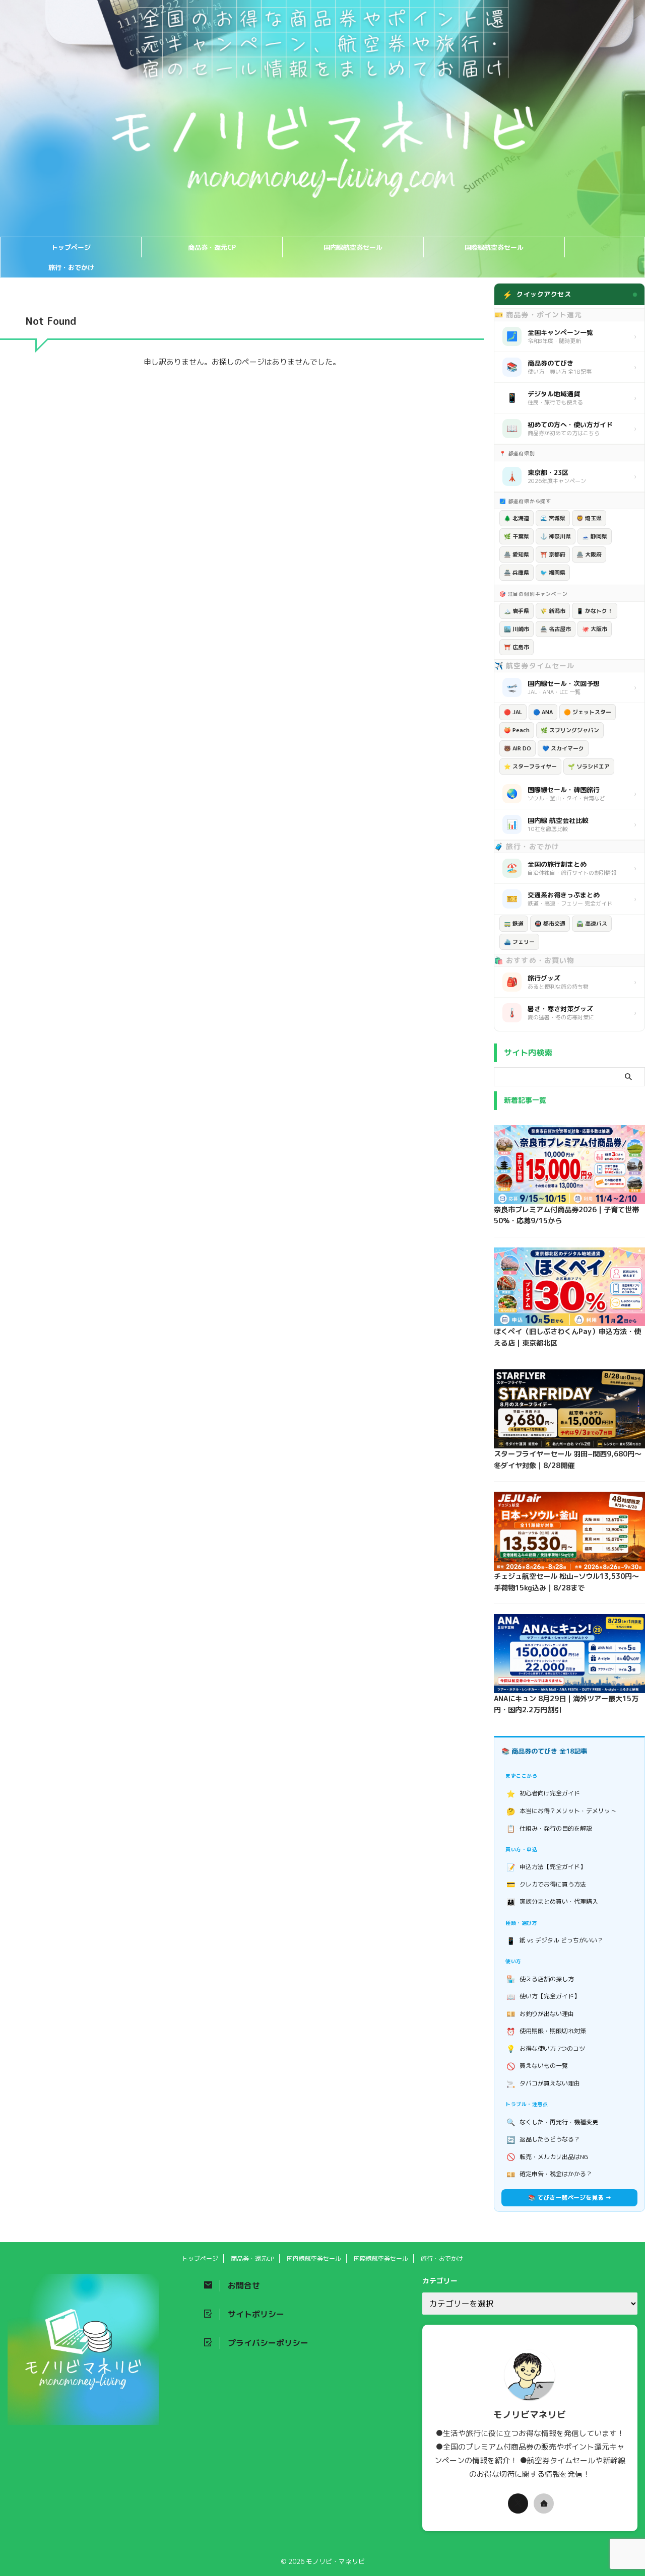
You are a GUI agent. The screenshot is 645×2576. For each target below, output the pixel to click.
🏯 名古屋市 (556, 629)
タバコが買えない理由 (543, 2084)
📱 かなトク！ (595, 611)
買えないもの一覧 (537, 2066)
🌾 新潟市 (553, 611)
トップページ (71, 247)
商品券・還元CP (212, 247)
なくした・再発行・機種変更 (553, 2122)
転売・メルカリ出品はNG (547, 2157)
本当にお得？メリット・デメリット (562, 1811)
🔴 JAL (513, 712)
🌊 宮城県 (553, 518)
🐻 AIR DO (518, 748)
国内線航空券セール (353, 247)
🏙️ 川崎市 (517, 629)
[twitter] (518, 2503)
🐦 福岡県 (553, 573)
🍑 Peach (517, 730)
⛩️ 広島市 (517, 647)
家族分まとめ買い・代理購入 (553, 1902)
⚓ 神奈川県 (556, 536)
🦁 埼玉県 (589, 518)
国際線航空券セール (494, 247)
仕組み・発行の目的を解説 (550, 1828)
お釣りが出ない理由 (540, 2014)
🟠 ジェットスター (588, 712)
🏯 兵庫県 (517, 573)
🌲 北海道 (517, 518)
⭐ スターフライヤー (530, 767)
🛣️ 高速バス (592, 924)
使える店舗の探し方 (540, 1979)
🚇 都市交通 (550, 924)
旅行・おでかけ (71, 267)
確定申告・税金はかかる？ (550, 2174)
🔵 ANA (543, 712)
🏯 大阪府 (589, 554)
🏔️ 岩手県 (517, 611)
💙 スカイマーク (563, 748)
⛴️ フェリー (519, 942)
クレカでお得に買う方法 (546, 1884)
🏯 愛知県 (517, 554)
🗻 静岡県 (595, 536)
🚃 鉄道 (514, 924)
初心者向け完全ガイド (543, 1794)
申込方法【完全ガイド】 (546, 1867)
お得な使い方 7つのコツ (546, 2048)
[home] (544, 2503)
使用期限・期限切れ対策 (546, 2031)
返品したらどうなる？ (543, 2140)
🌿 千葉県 (517, 536)
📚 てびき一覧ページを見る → (570, 2198)
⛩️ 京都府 (553, 554)
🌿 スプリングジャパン (570, 730)
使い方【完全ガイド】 (543, 1997)
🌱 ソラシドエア (589, 767)
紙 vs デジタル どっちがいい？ (555, 1941)
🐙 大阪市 (595, 629)
